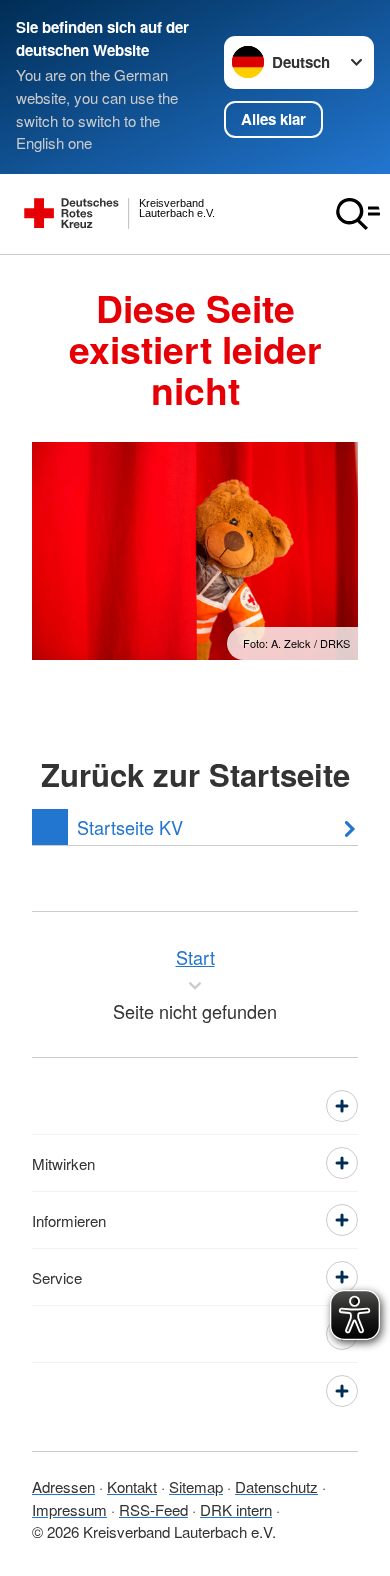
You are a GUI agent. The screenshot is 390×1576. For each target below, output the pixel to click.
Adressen (63, 1486)
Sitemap (196, 1486)
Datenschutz (276, 1486)
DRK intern (236, 1509)
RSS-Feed (153, 1509)
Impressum (69, 1509)
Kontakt (132, 1486)
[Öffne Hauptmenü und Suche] (358, 214)
